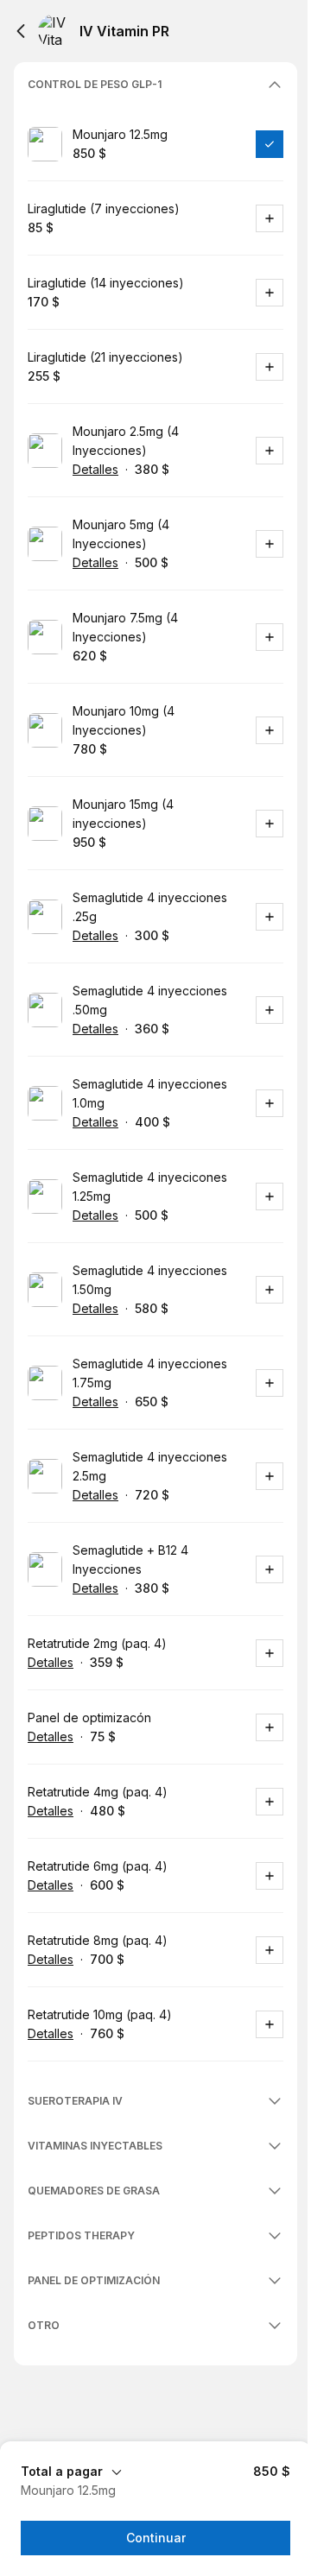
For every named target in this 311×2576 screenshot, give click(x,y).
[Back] (21, 31)
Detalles (95, 469)
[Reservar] (270, 144)
